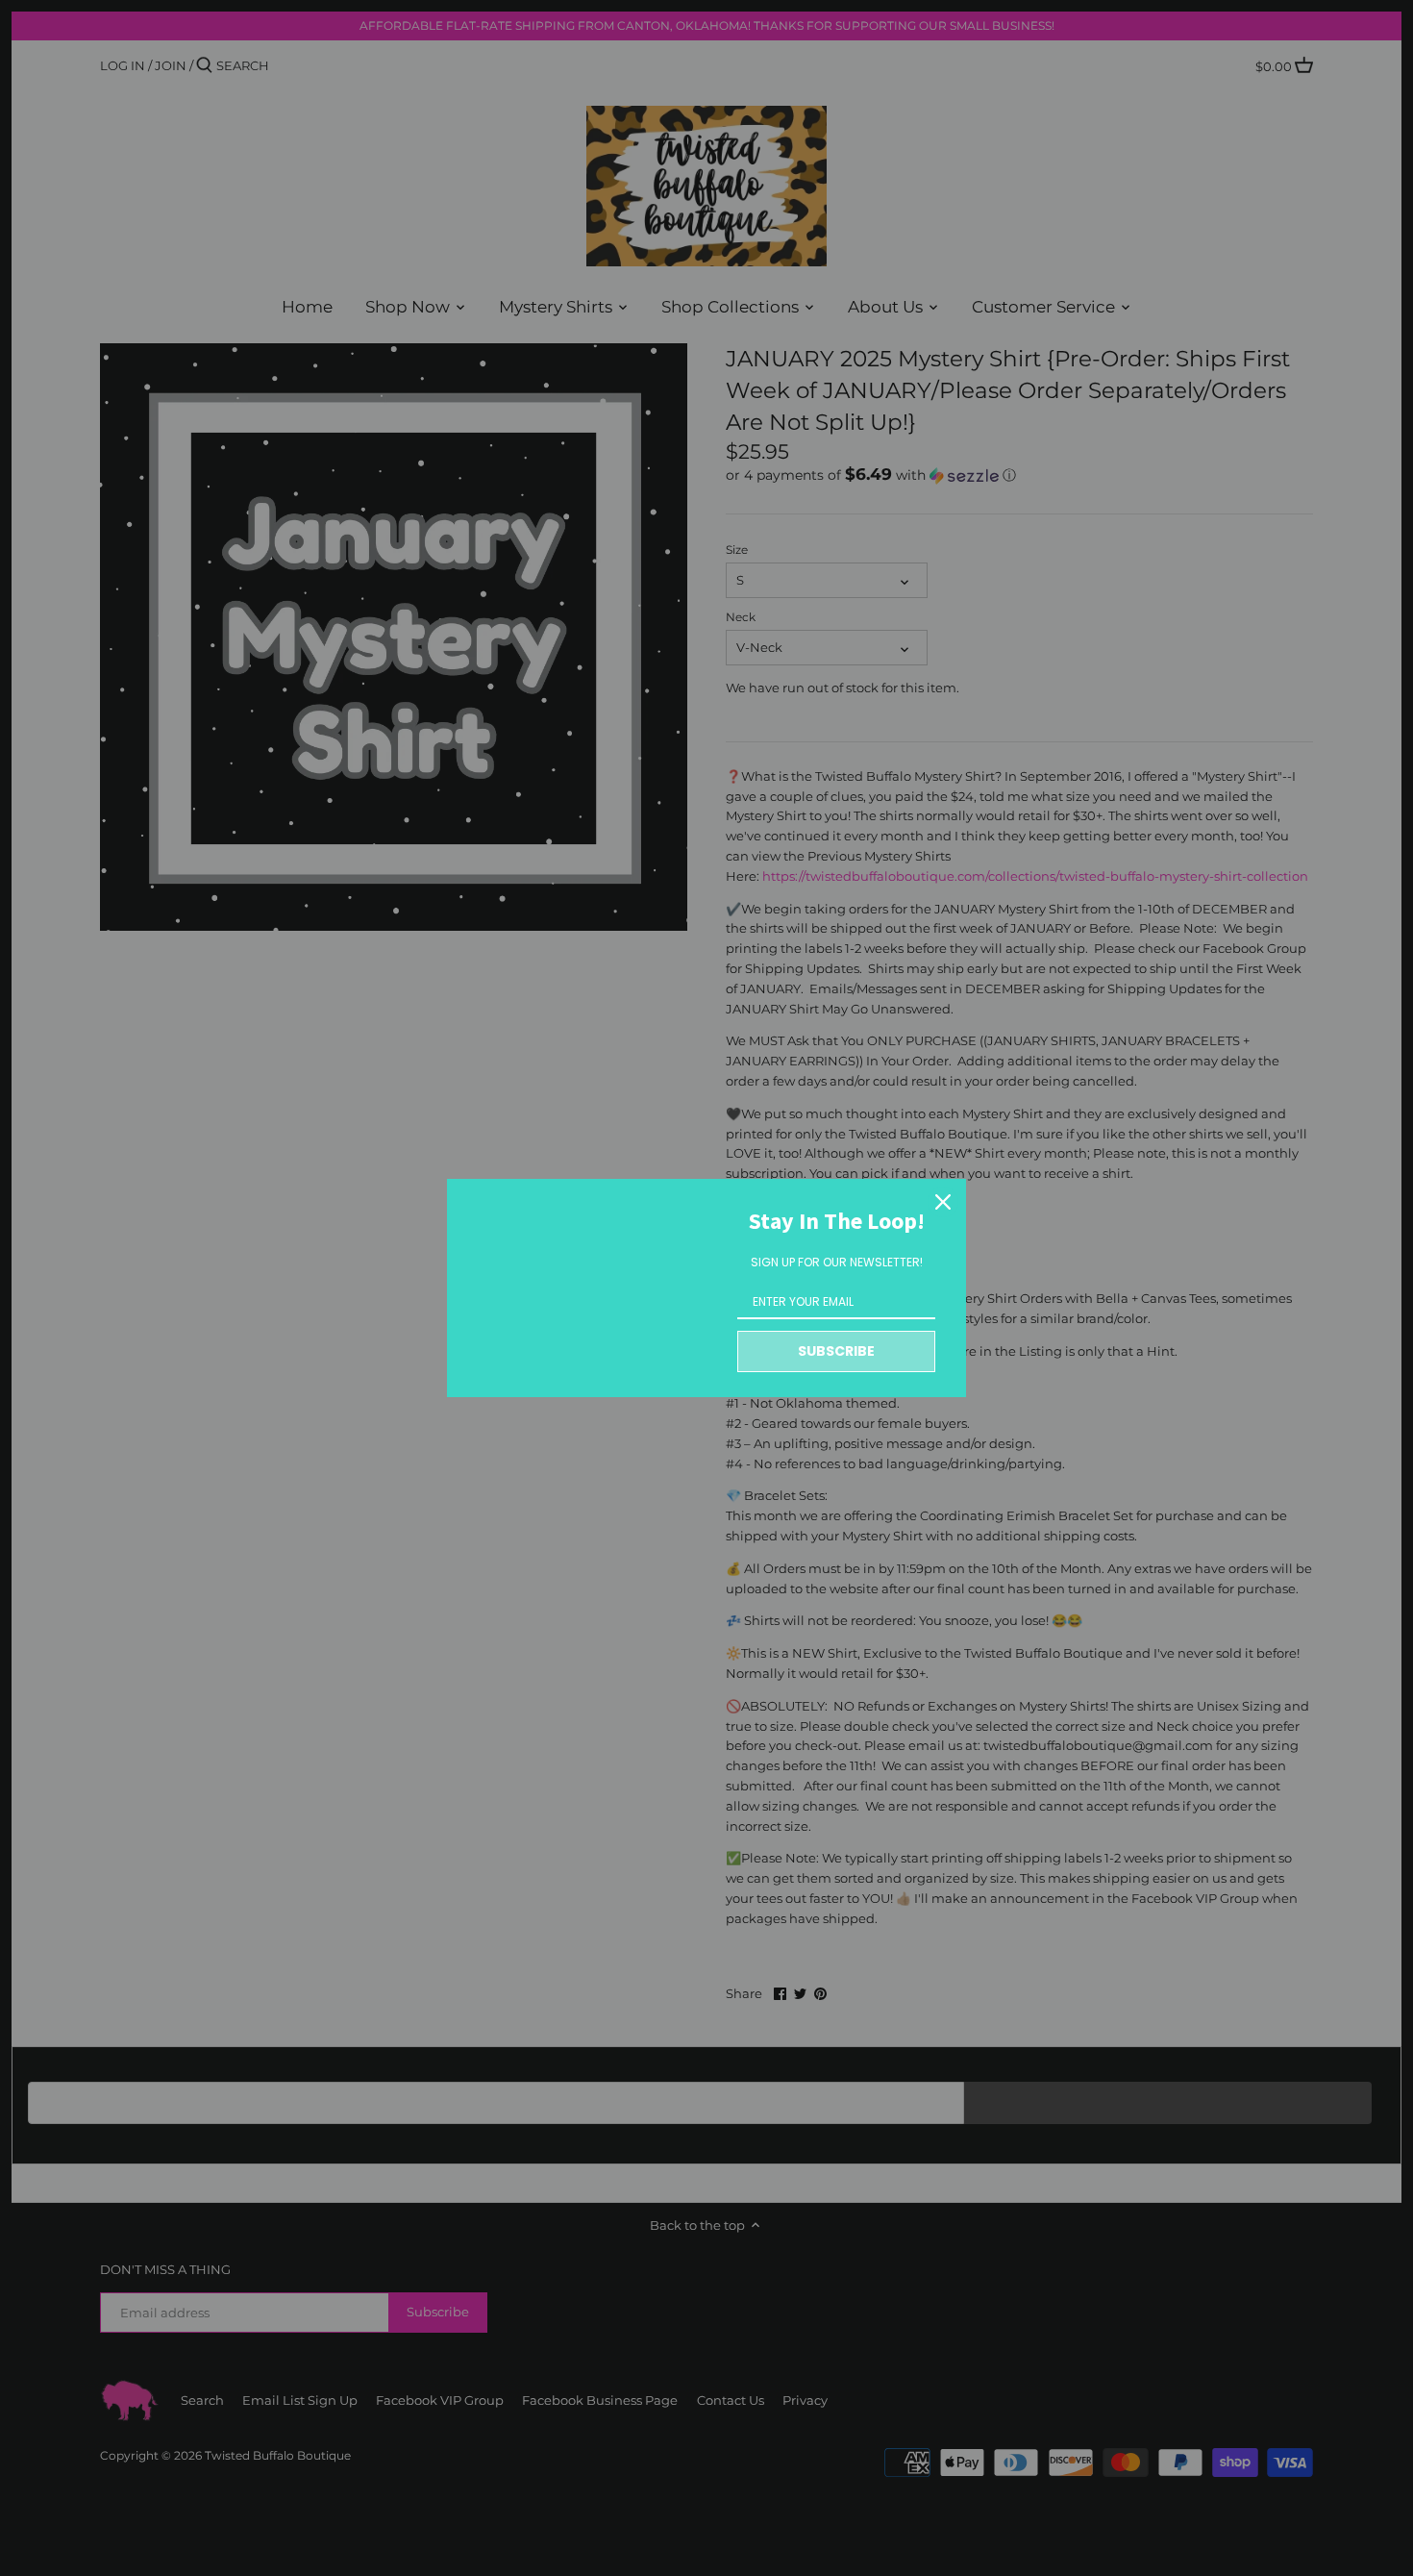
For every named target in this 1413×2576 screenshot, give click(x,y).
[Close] (943, 1202)
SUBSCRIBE (836, 1351)
